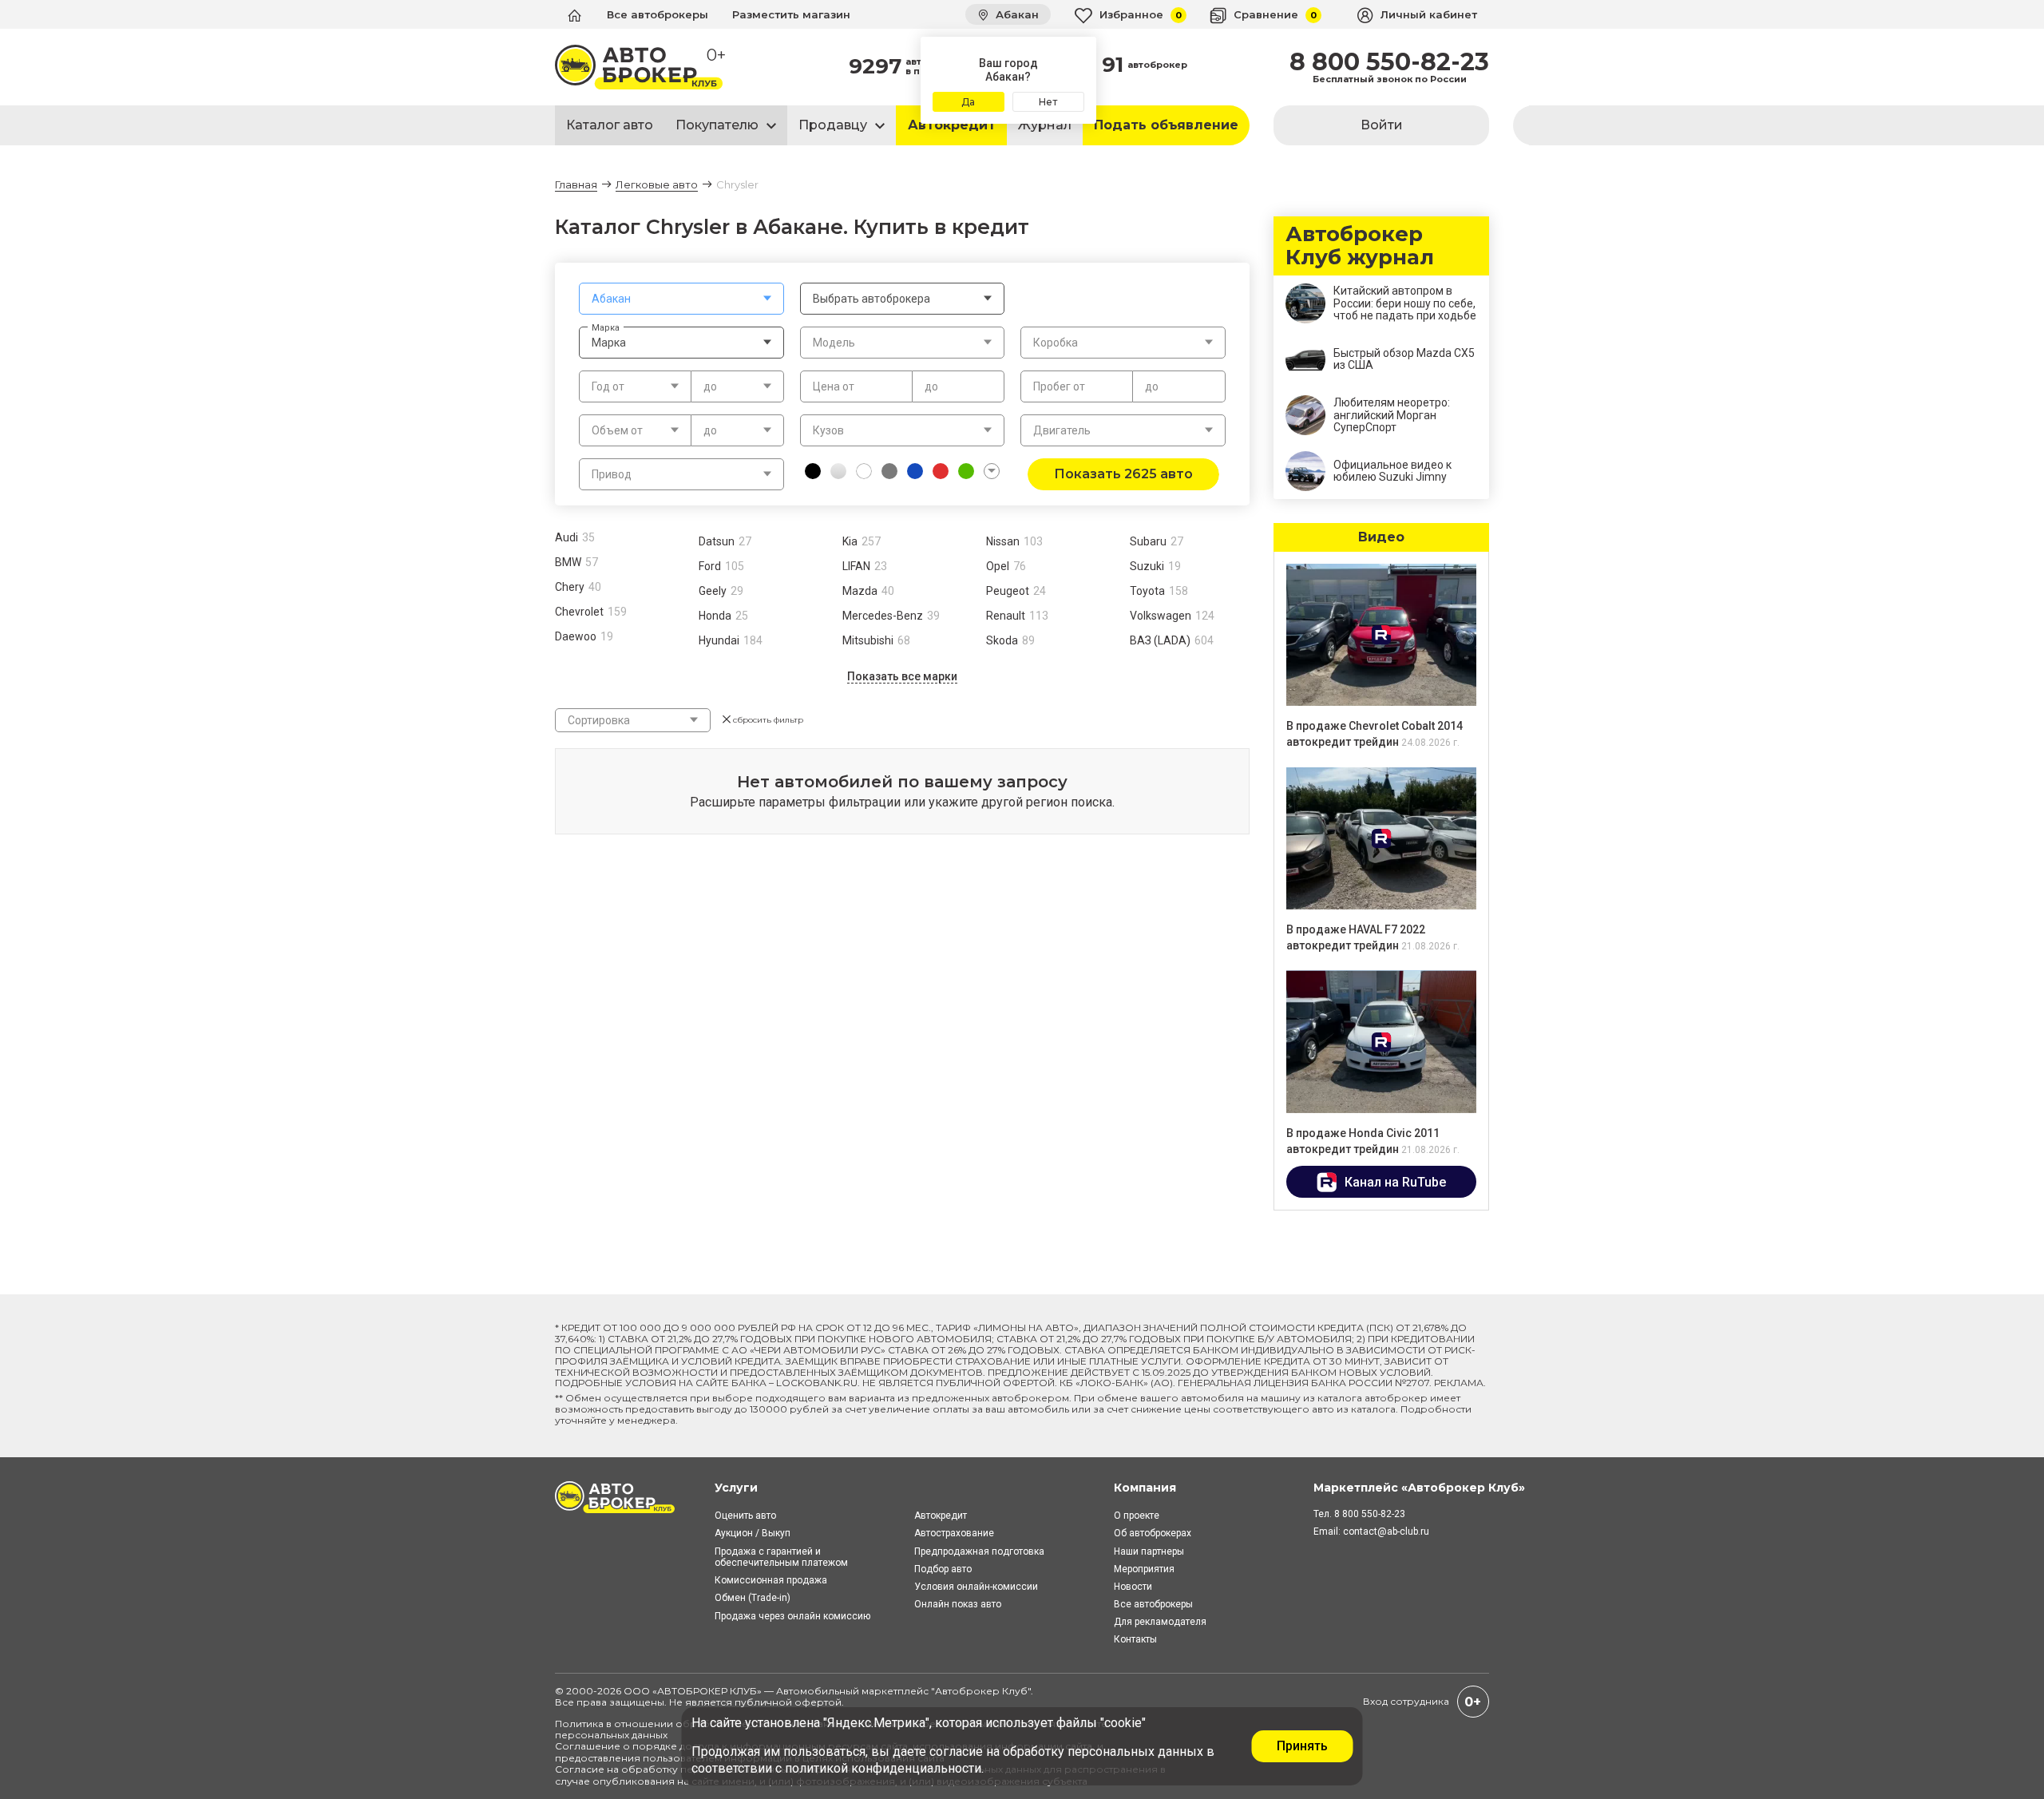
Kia (850, 541)
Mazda (860, 591)
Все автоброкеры (658, 14)
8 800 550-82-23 (1389, 62)
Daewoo (576, 636)
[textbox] (681, 299)
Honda (715, 616)
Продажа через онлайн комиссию (792, 1616)
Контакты (1135, 1639)
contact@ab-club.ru (1386, 1532)
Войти (1382, 125)
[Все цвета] (992, 471)
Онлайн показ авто (958, 1604)
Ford (710, 566)
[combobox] (681, 299)
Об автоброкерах (1153, 1533)
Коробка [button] (1056, 343)
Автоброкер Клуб (981, 1691)
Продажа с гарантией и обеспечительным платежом (781, 1557)
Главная (576, 184)
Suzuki (1147, 566)
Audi (566, 537)
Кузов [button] (828, 430)
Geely (713, 591)
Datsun (717, 541)
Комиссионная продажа (771, 1580)
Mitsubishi (868, 640)
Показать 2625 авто (1123, 474)
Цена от (834, 386)
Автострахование (954, 1533)
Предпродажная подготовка (979, 1551)
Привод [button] (612, 474)
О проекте (1137, 1516)
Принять (1302, 1746)
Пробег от (1059, 386)
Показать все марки (902, 676)
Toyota (1147, 591)
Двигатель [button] (1062, 430)
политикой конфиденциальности (883, 1768)
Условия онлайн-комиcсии (976, 1587)
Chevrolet (579, 612)
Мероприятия (1144, 1569)
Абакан (1016, 14)
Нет (1048, 102)
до (931, 386)
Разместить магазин (791, 14)
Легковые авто (657, 184)
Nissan (1003, 541)
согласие (956, 1751)
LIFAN (856, 566)
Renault (1006, 616)
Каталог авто (610, 125)
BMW (568, 562)
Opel (998, 566)
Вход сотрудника (1406, 1701)
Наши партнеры (1149, 1551)
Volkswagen (1161, 616)
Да (968, 102)
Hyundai (719, 640)
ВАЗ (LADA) (1160, 640)
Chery (570, 587)
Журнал (1045, 125)
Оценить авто (745, 1516)
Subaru (1148, 541)
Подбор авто (943, 1569)
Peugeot (1008, 591)
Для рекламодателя (1160, 1622)
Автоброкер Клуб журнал (1360, 246)
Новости (1133, 1587)
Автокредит (952, 125)
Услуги (736, 1488)
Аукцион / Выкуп (753, 1533)
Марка (606, 327)
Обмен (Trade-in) (753, 1598)
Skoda (1002, 640)
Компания (1145, 1488)
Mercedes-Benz (883, 616)
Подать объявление (1166, 125)
